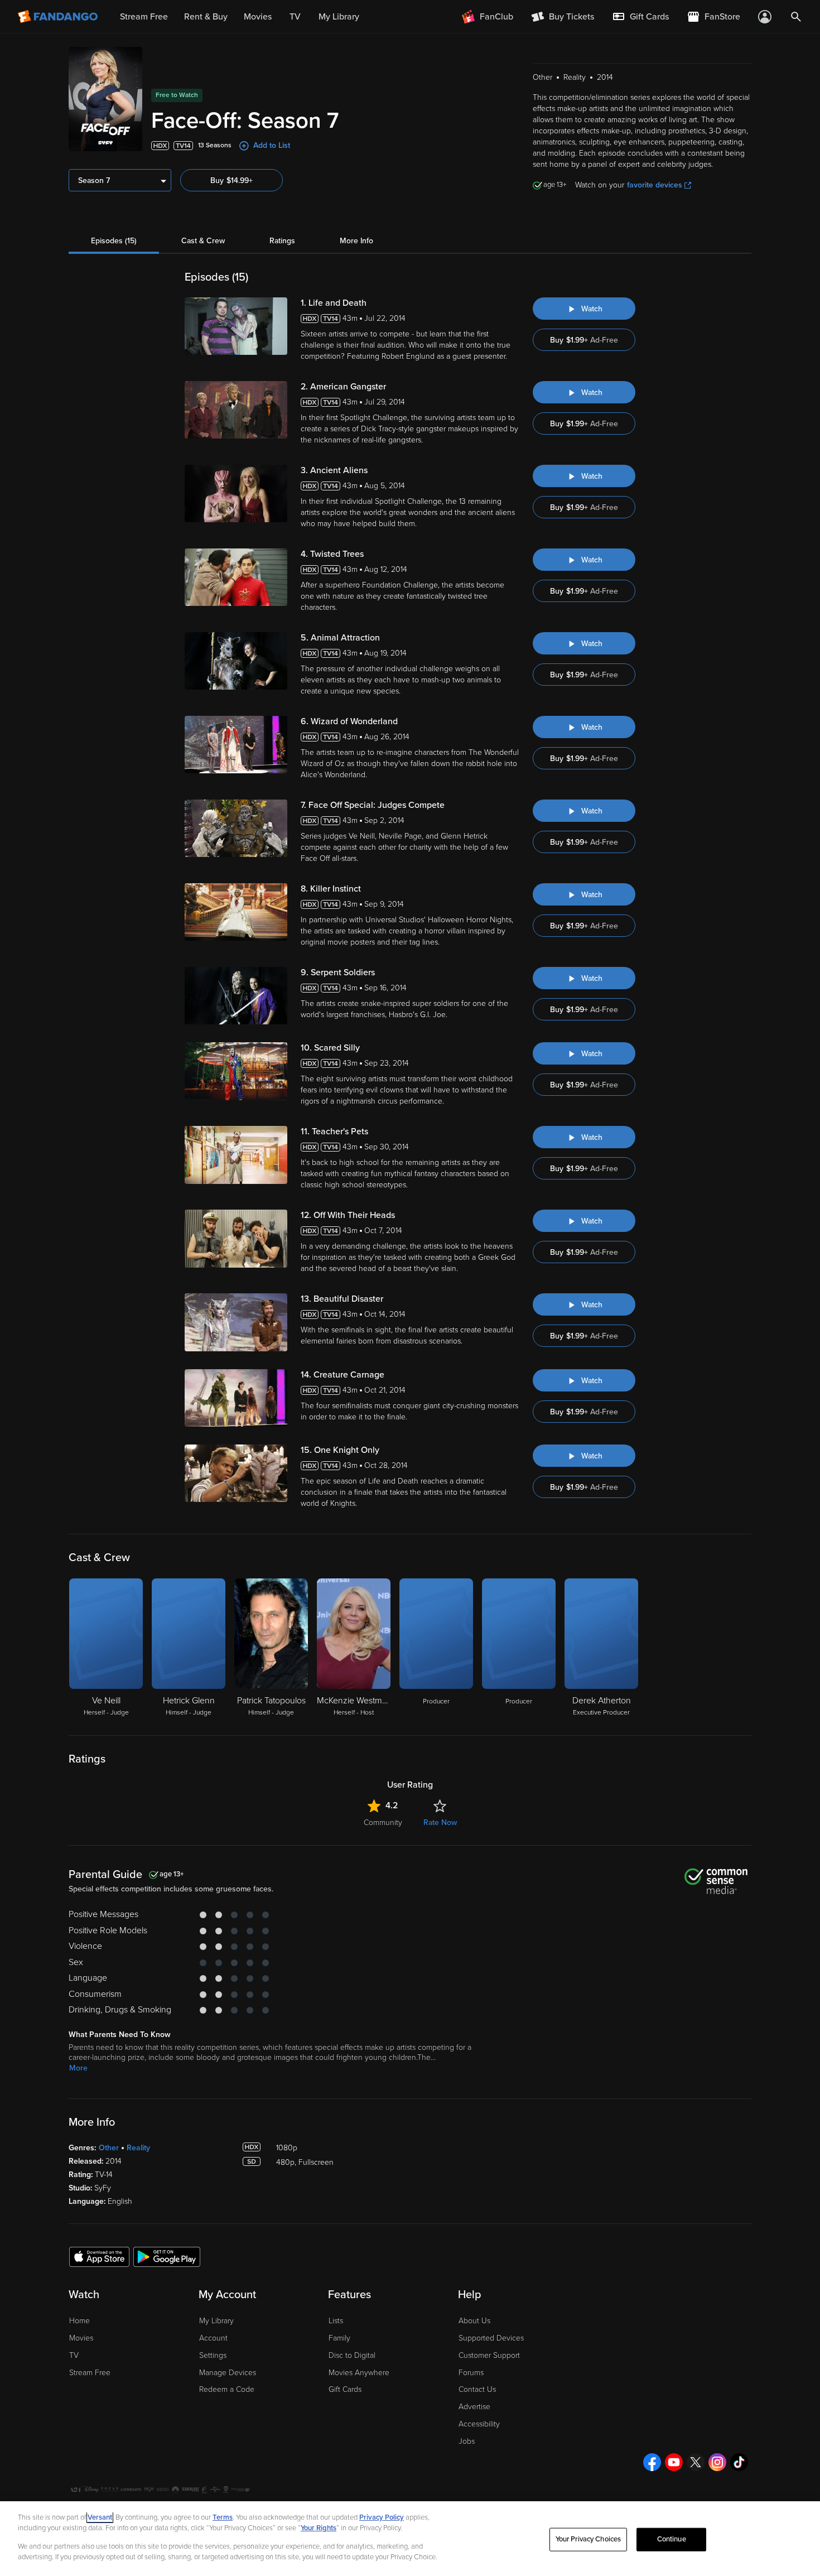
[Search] (796, 17)
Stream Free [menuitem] (144, 17)
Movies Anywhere (359, 2373)
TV (74, 2355)
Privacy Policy (382, 2517)
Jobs (467, 2441)
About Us (474, 2321)
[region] (410, 2539)
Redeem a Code (227, 2389)
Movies (81, 2338)
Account (213, 2338)
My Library (216, 2321)
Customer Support (489, 2355)
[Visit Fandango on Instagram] (717, 2462)
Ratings (282, 241)
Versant (100, 2517)
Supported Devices (491, 2338)
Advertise (474, 2407)
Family (339, 2338)
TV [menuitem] (295, 17)
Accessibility (479, 2424)
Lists (336, 2321)
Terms (223, 2517)
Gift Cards (345, 2389)
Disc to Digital (352, 2355)
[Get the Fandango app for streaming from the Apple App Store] (99, 2256)
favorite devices (655, 185)
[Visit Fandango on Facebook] (652, 2462)
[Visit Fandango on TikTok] (739, 2462)
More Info (356, 241)
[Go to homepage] (59, 17)
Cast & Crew (203, 241)
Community (383, 1823)
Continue (672, 2539)
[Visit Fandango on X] (696, 2462)
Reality (138, 2148)
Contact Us (477, 2389)
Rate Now (440, 1823)
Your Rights (319, 2528)
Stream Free (90, 2373)
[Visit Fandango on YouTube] (674, 2462)
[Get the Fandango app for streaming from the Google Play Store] (167, 2256)
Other (109, 2148)
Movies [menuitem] (258, 17)
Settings (213, 2355)
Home (79, 2321)
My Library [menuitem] (339, 17)
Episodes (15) (114, 241)
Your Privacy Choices (589, 2539)
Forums (471, 2373)
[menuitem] (640, 17)
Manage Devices (228, 2373)
